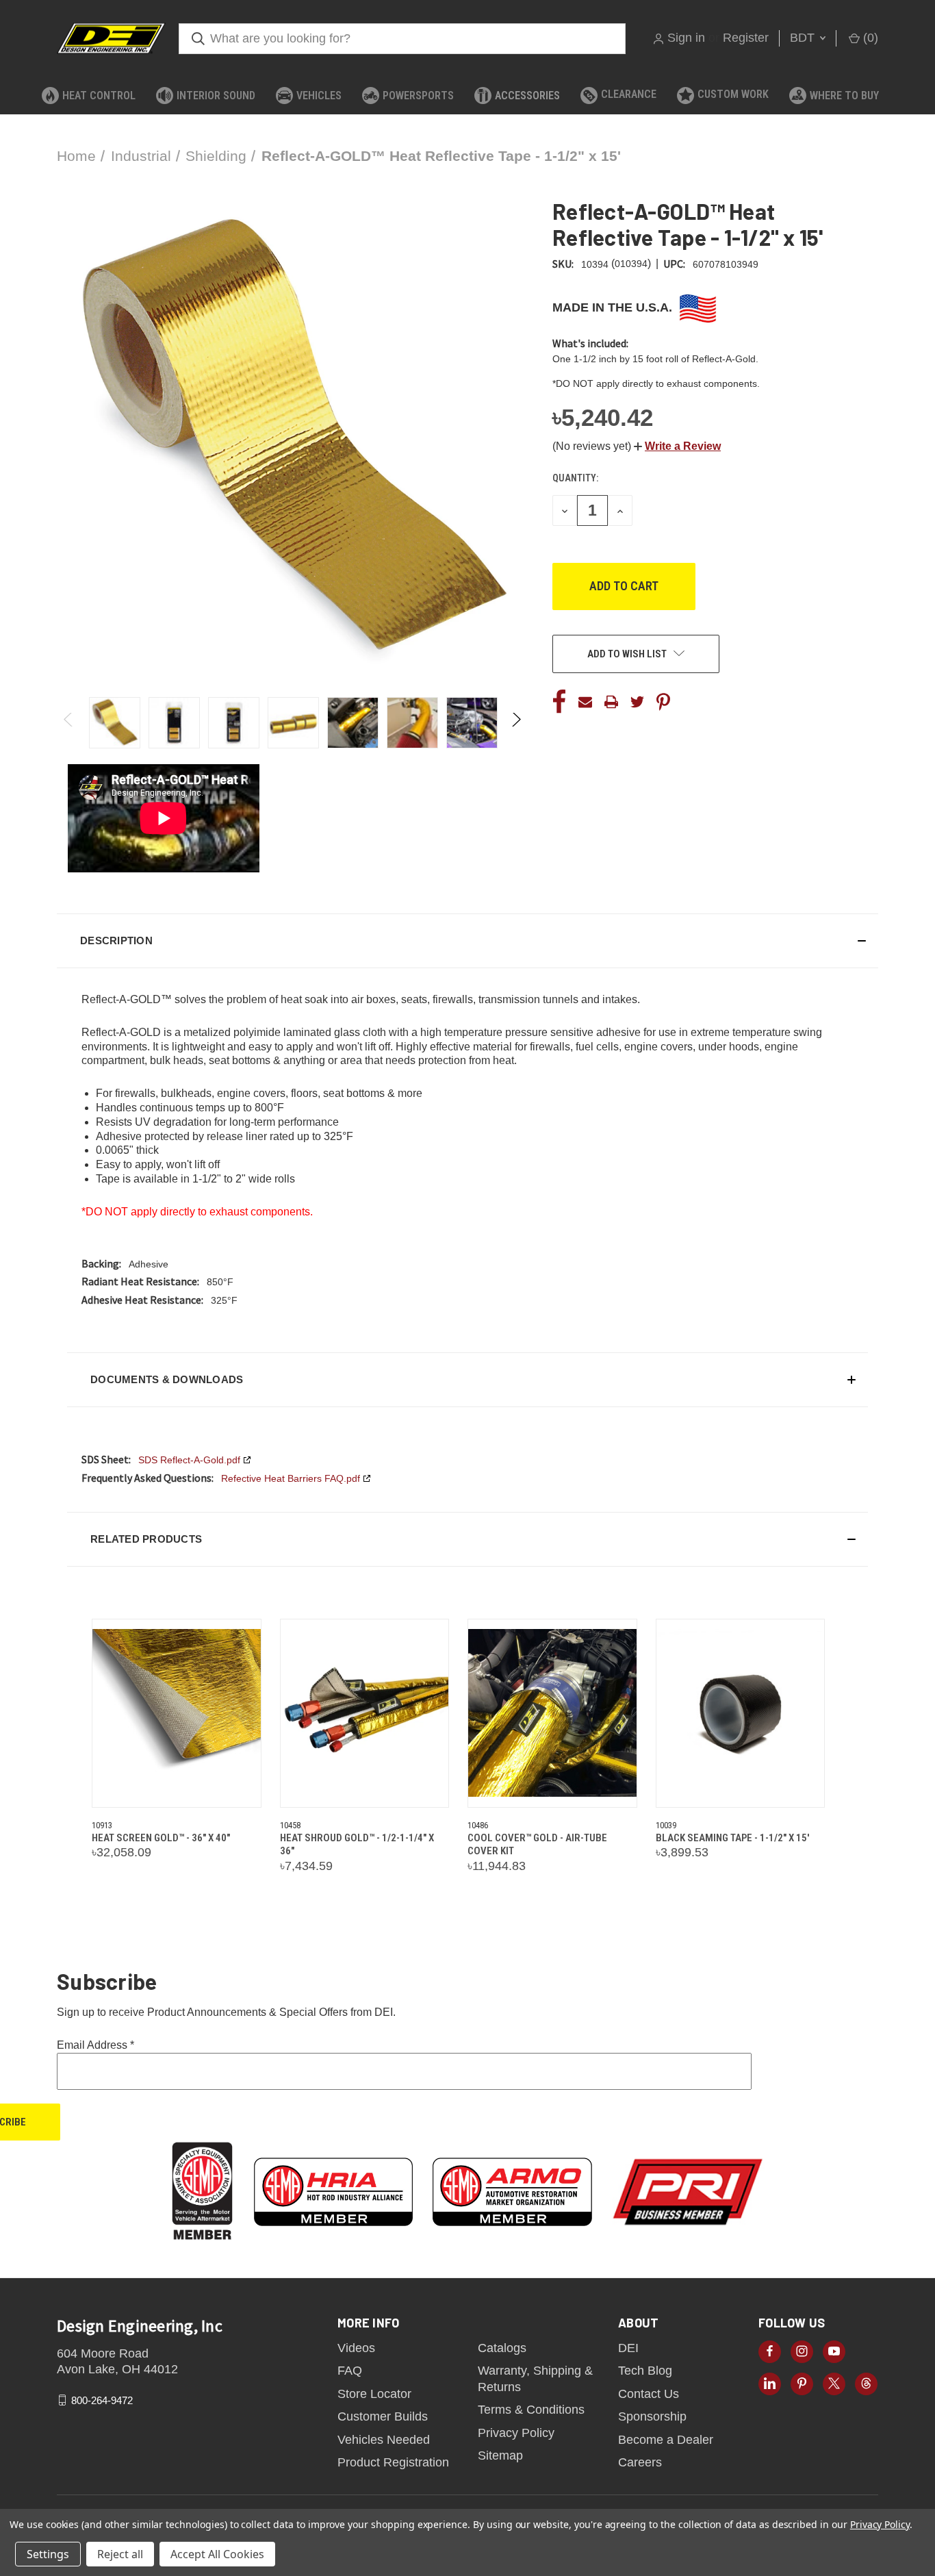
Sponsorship (652, 2416)
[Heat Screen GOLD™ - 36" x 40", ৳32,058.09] (177, 1713)
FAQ (350, 2371)
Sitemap (500, 2455)
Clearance (629, 94)
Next (516, 723)
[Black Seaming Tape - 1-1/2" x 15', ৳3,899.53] (741, 1713)
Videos (356, 2348)
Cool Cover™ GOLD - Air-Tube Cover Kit (537, 1845)
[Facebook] (559, 702)
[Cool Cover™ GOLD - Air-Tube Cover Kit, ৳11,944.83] (552, 1713)
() (869, 38)
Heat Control (99, 96)
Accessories (527, 96)
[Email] (585, 702)
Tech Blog (645, 2371)
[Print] (611, 702)
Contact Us (649, 2394)
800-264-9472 (102, 2400)
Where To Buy (844, 96)
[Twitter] (637, 702)
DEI (628, 2348)
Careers (640, 2462)
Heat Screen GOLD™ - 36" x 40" (161, 1838)
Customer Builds (383, 2416)
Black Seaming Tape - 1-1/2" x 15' (732, 1838)
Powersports (418, 96)
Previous (69, 723)
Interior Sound (216, 96)
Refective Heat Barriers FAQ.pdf (291, 1478)
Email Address (95, 2045)
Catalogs (502, 2348)
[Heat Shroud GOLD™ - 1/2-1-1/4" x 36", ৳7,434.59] (365, 1713)
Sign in (686, 38)
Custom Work (733, 94)
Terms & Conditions (531, 2410)
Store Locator (374, 2394)
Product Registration (393, 2462)
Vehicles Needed (384, 2440)
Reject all (120, 2554)
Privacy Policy (516, 2433)
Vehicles (319, 96)
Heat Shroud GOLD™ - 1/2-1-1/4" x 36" (357, 1845)
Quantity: (575, 478)
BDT (804, 38)
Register (746, 38)
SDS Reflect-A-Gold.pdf (189, 1460)
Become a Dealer (666, 2440)
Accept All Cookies (217, 2554)
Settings (48, 2554)
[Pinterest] (663, 702)
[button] (677, 446)
